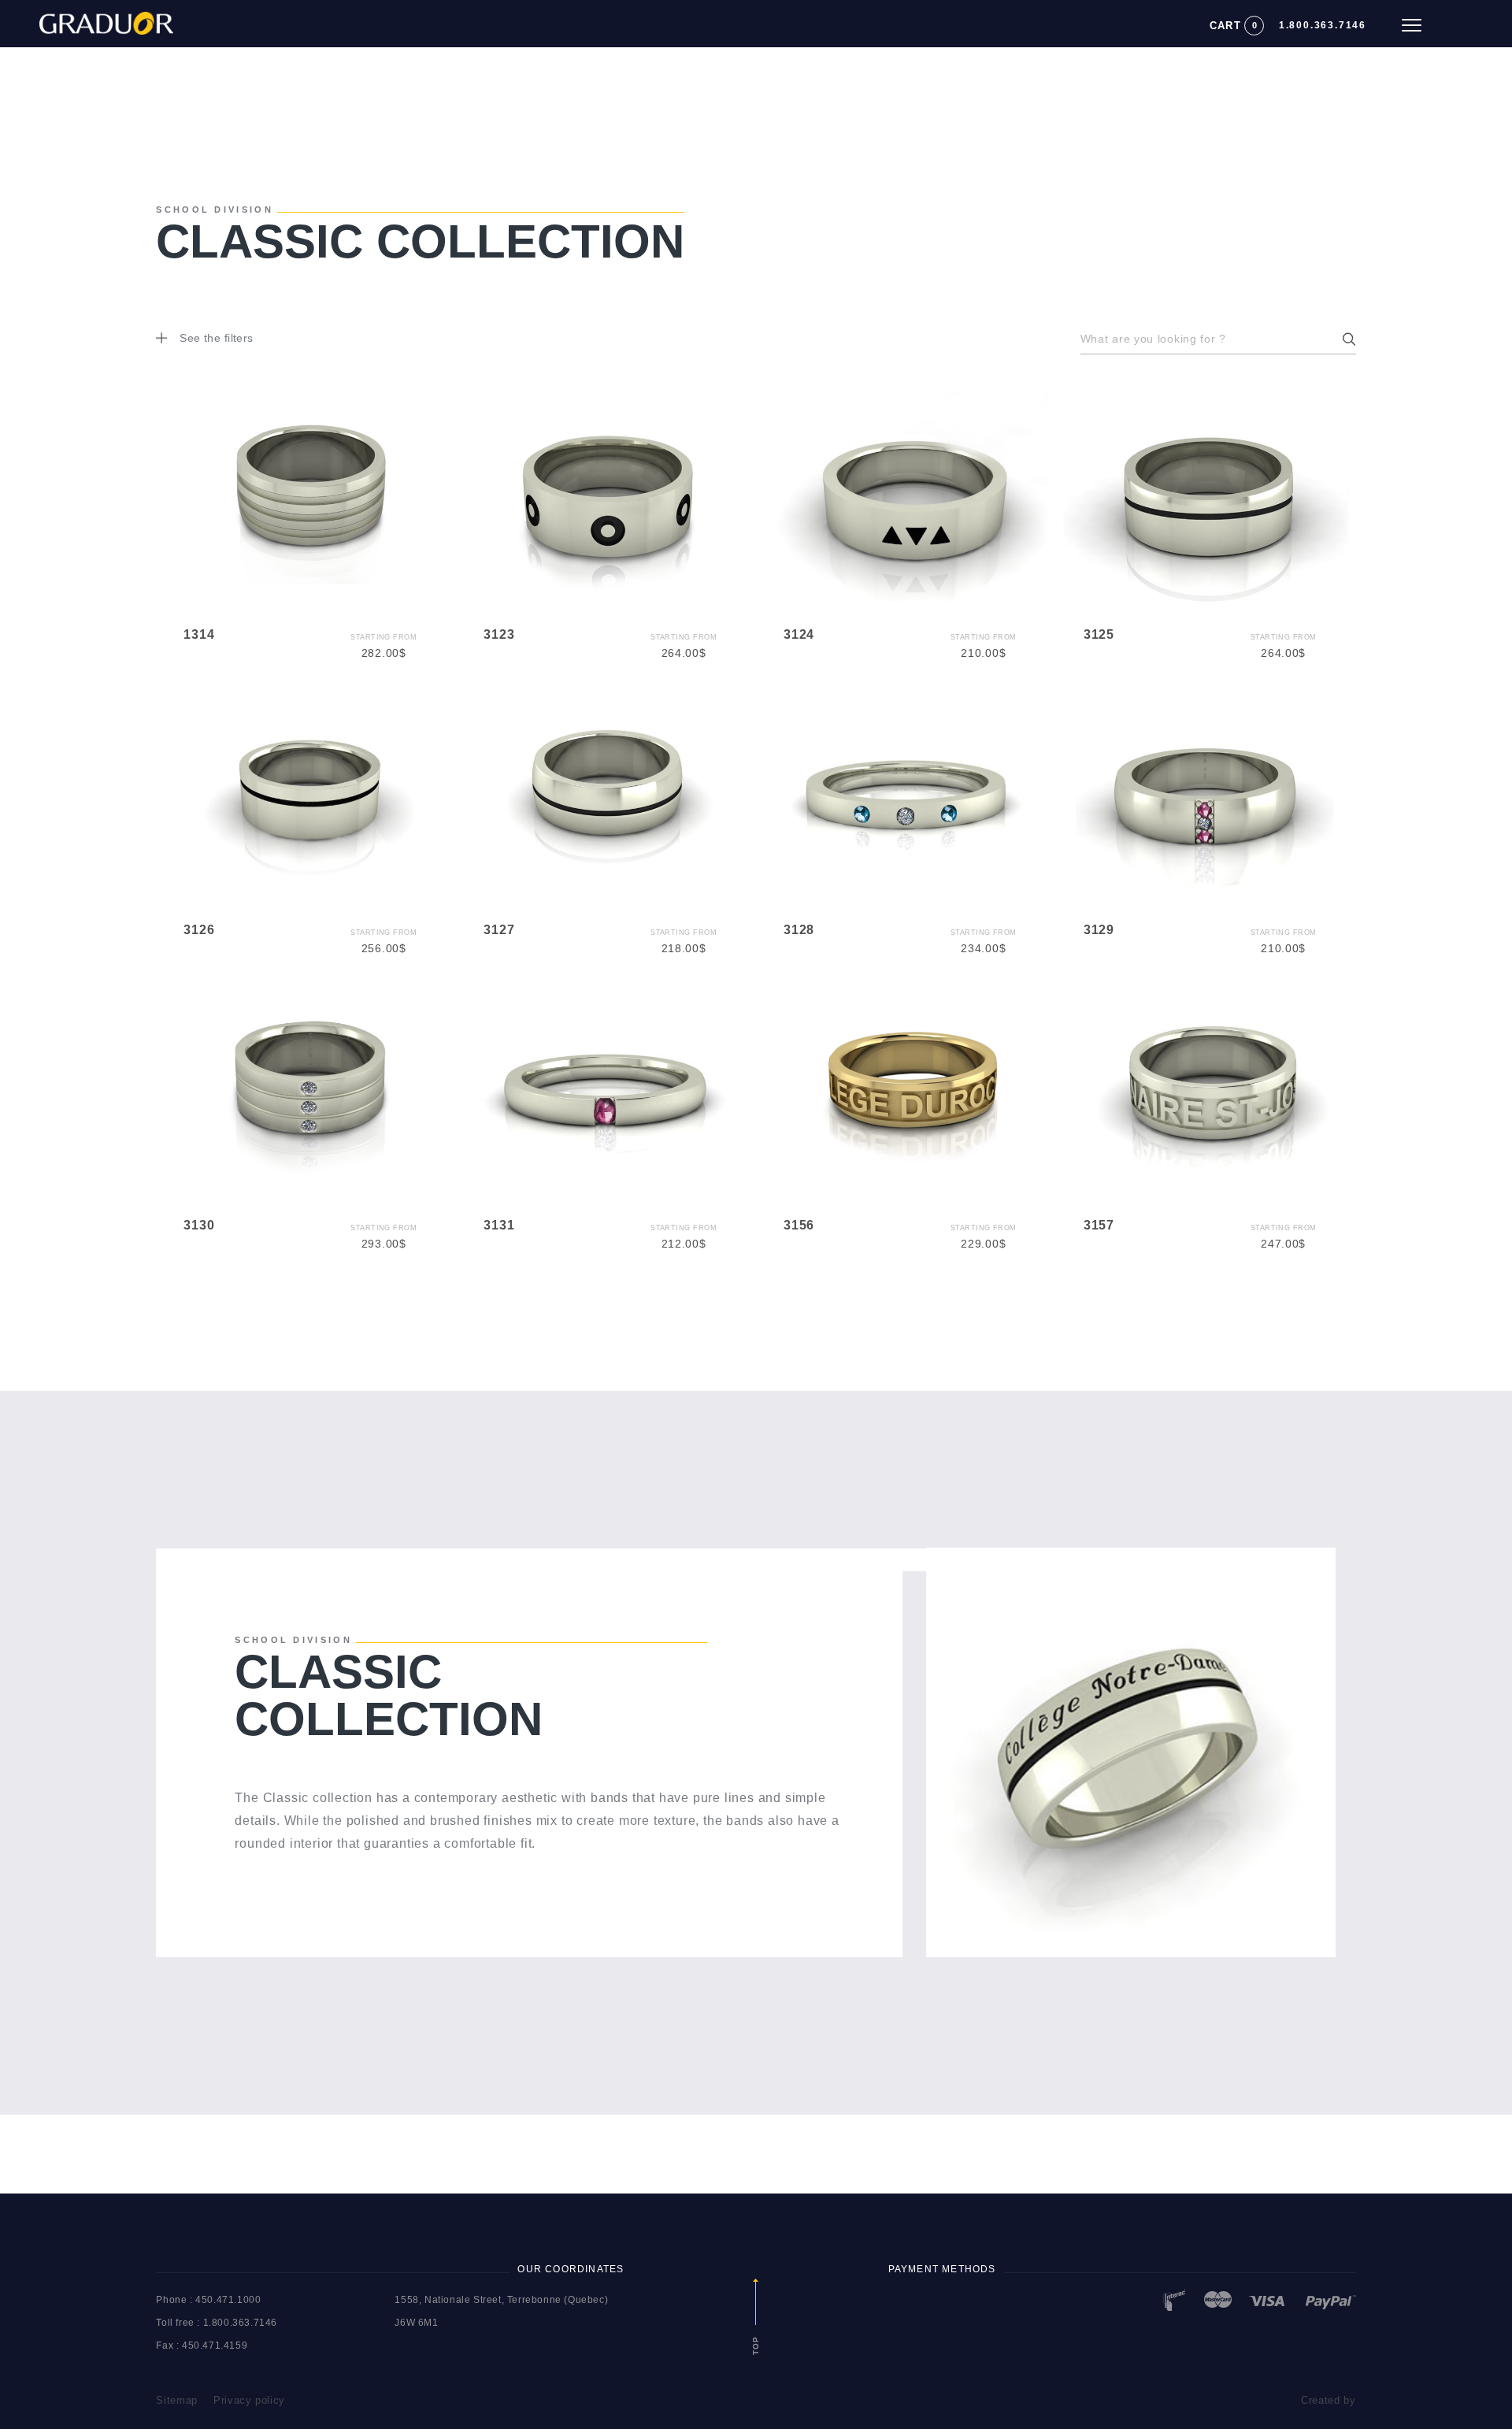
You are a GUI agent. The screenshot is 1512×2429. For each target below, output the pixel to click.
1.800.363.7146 (1323, 25)
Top (756, 2344)
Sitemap (177, 2400)
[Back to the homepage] (87, 19)
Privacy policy (249, 2400)
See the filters (216, 338)
